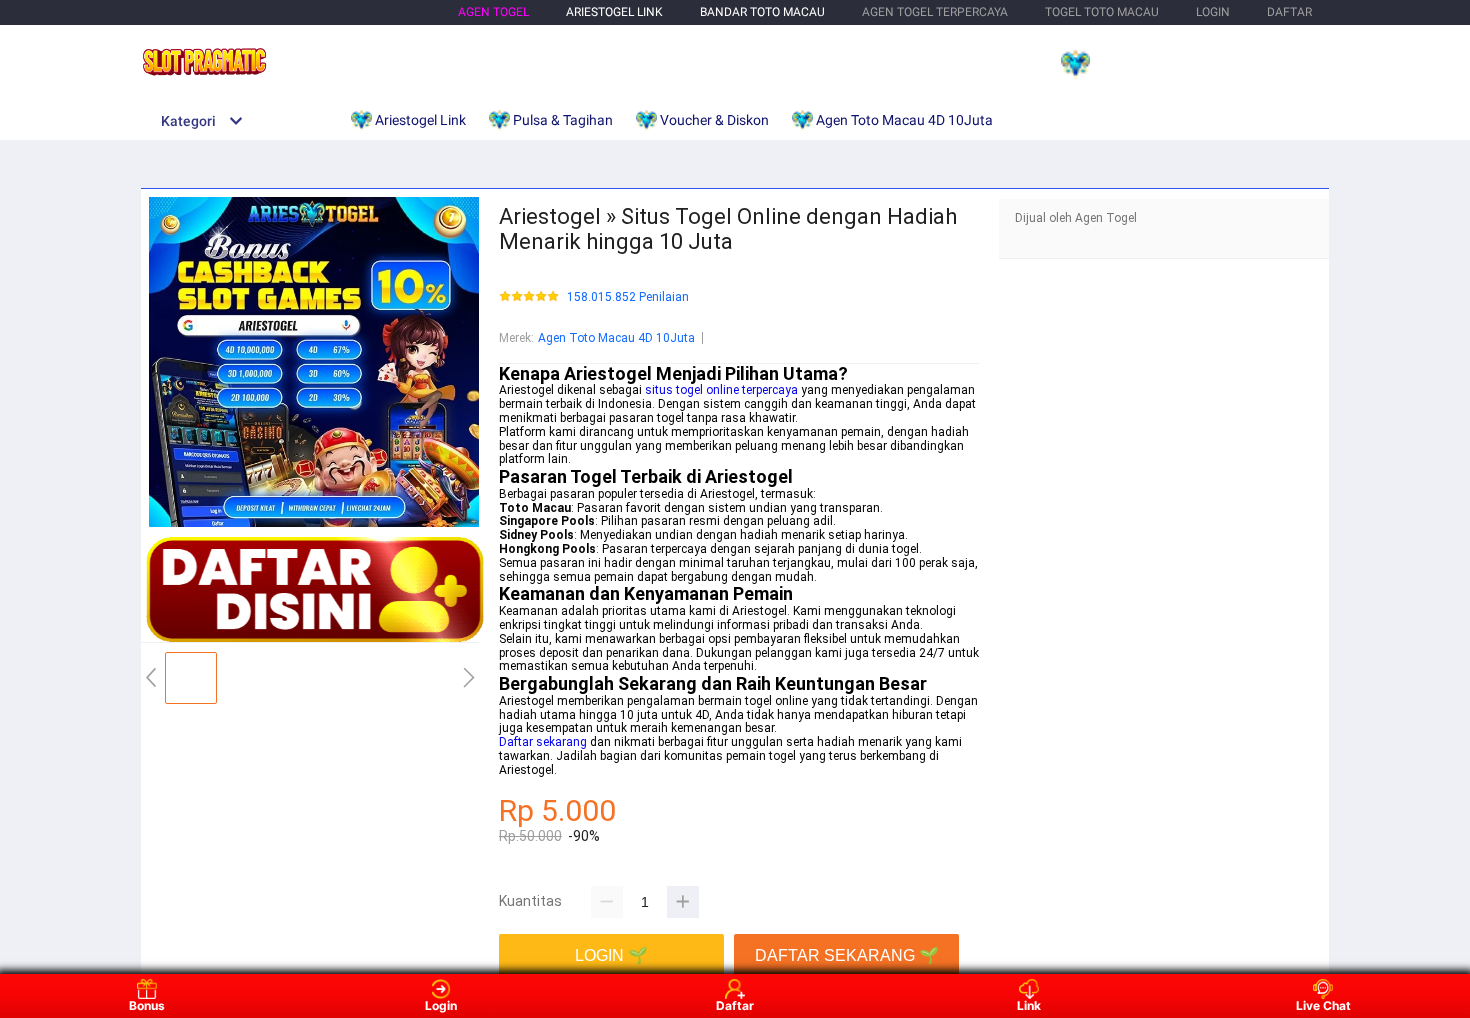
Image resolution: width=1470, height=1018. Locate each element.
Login (441, 1005)
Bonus (147, 1005)
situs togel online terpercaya (721, 390)
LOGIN (1213, 12)
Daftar (735, 1005)
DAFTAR (1289, 12)
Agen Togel (493, 12)
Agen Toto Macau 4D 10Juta (616, 338)
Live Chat (1323, 1005)
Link (1029, 1005)
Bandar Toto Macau (762, 12)
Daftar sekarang (543, 742)
